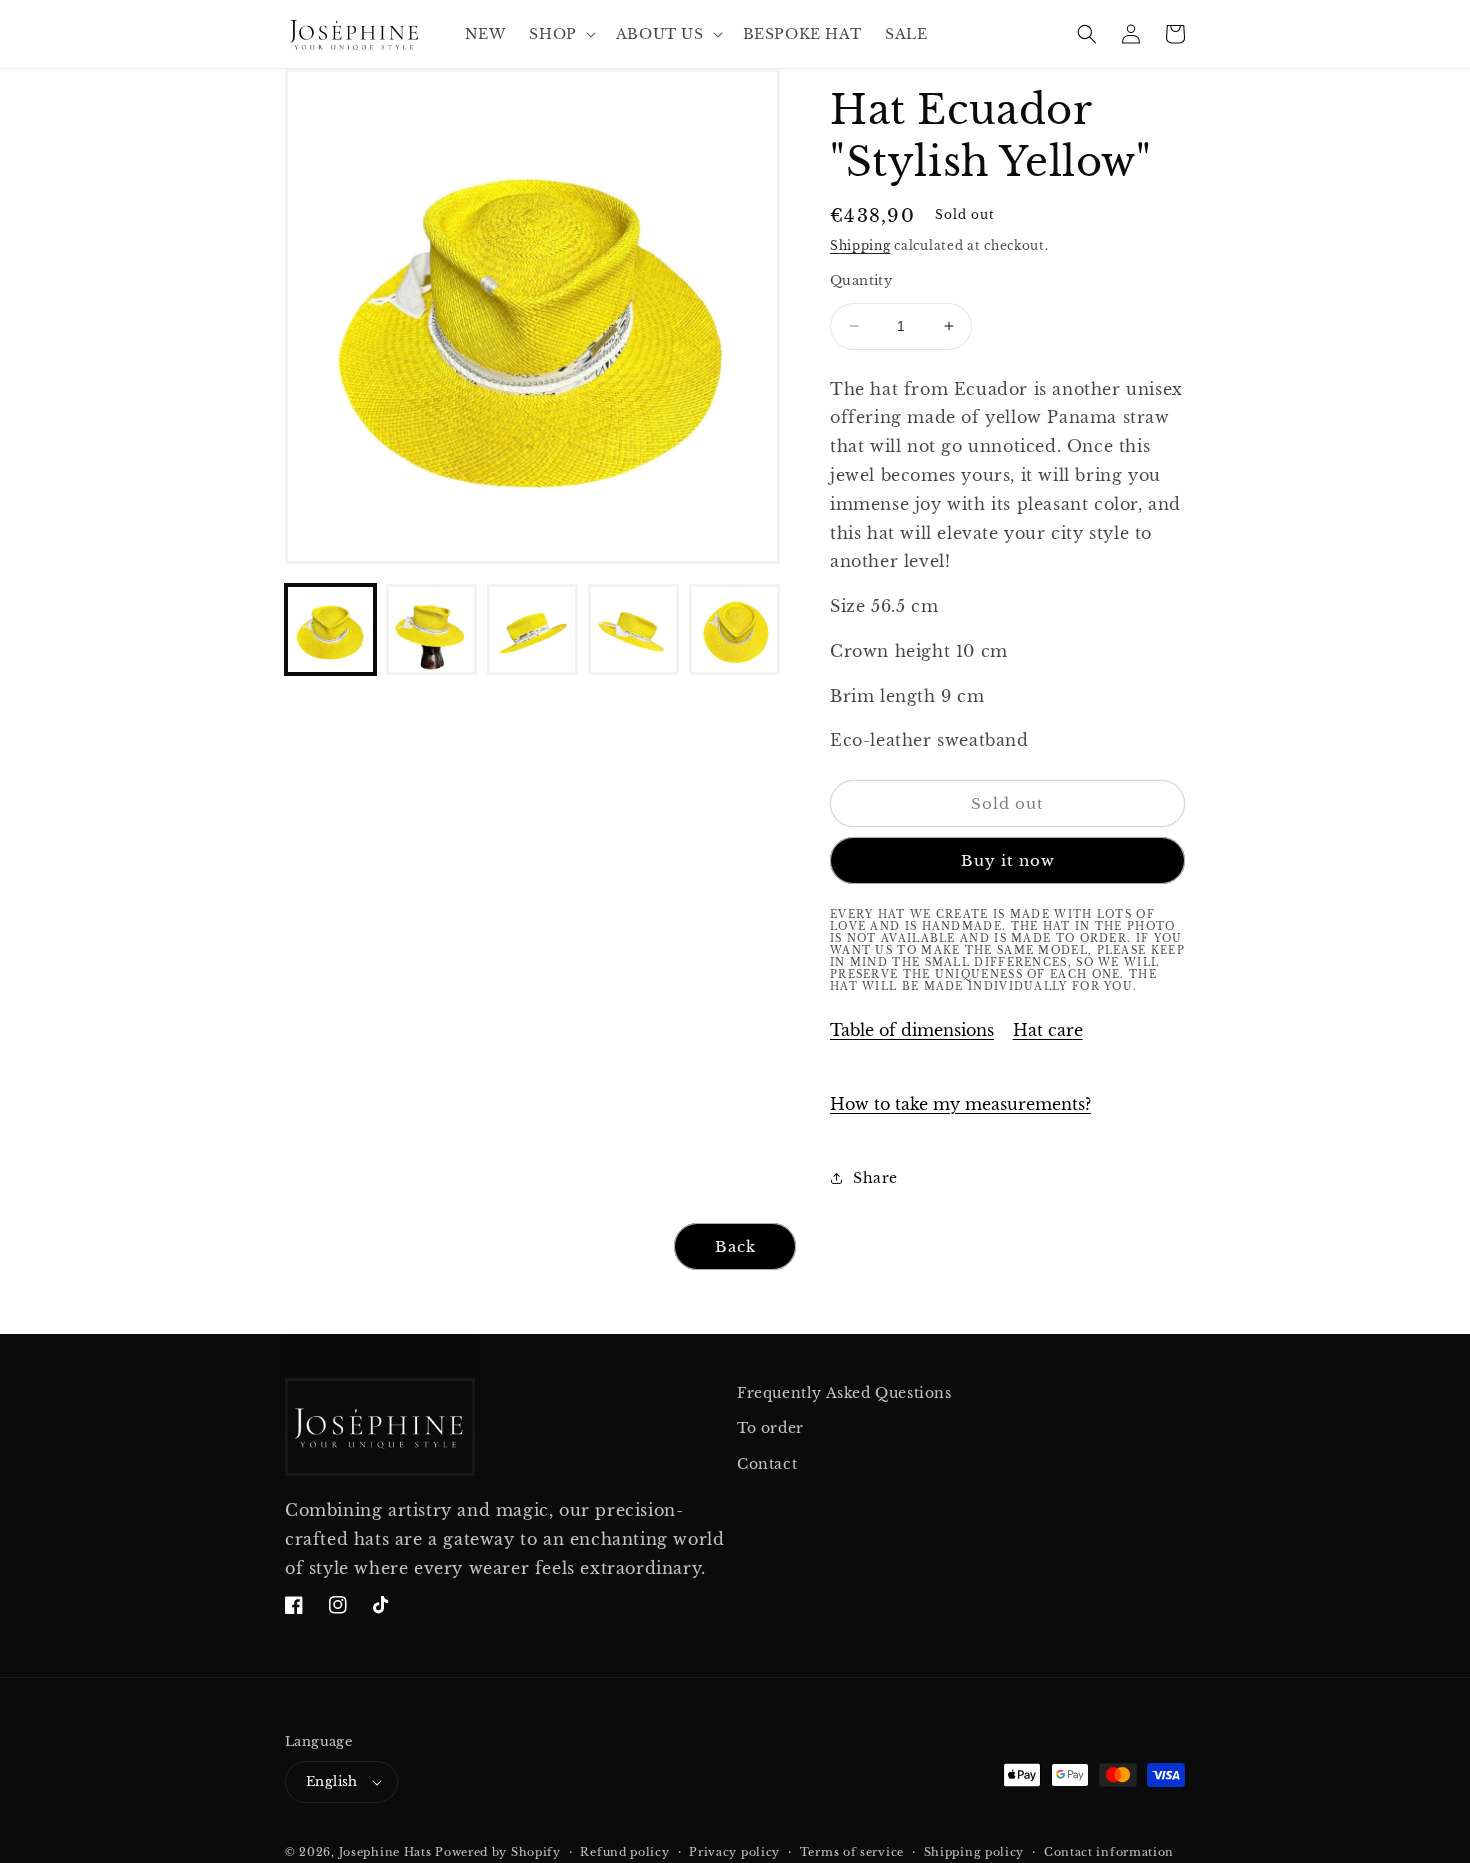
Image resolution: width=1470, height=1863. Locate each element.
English (332, 1781)
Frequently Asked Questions (844, 1393)
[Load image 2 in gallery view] (431, 629)
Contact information (1109, 1852)
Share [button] (875, 1178)
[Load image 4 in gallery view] (633, 629)
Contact (767, 1464)
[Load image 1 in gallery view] (330, 629)
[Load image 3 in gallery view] (532, 629)
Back (735, 1246)
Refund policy (624, 1852)
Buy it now (1008, 860)
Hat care (1048, 1030)
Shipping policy (974, 1852)
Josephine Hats (385, 1852)
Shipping (860, 245)
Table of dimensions (912, 1030)
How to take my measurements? (960, 1104)
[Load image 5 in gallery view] (734, 629)
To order (770, 1428)
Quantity (861, 280)
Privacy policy (734, 1852)
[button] (560, 34)
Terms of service (852, 1852)
